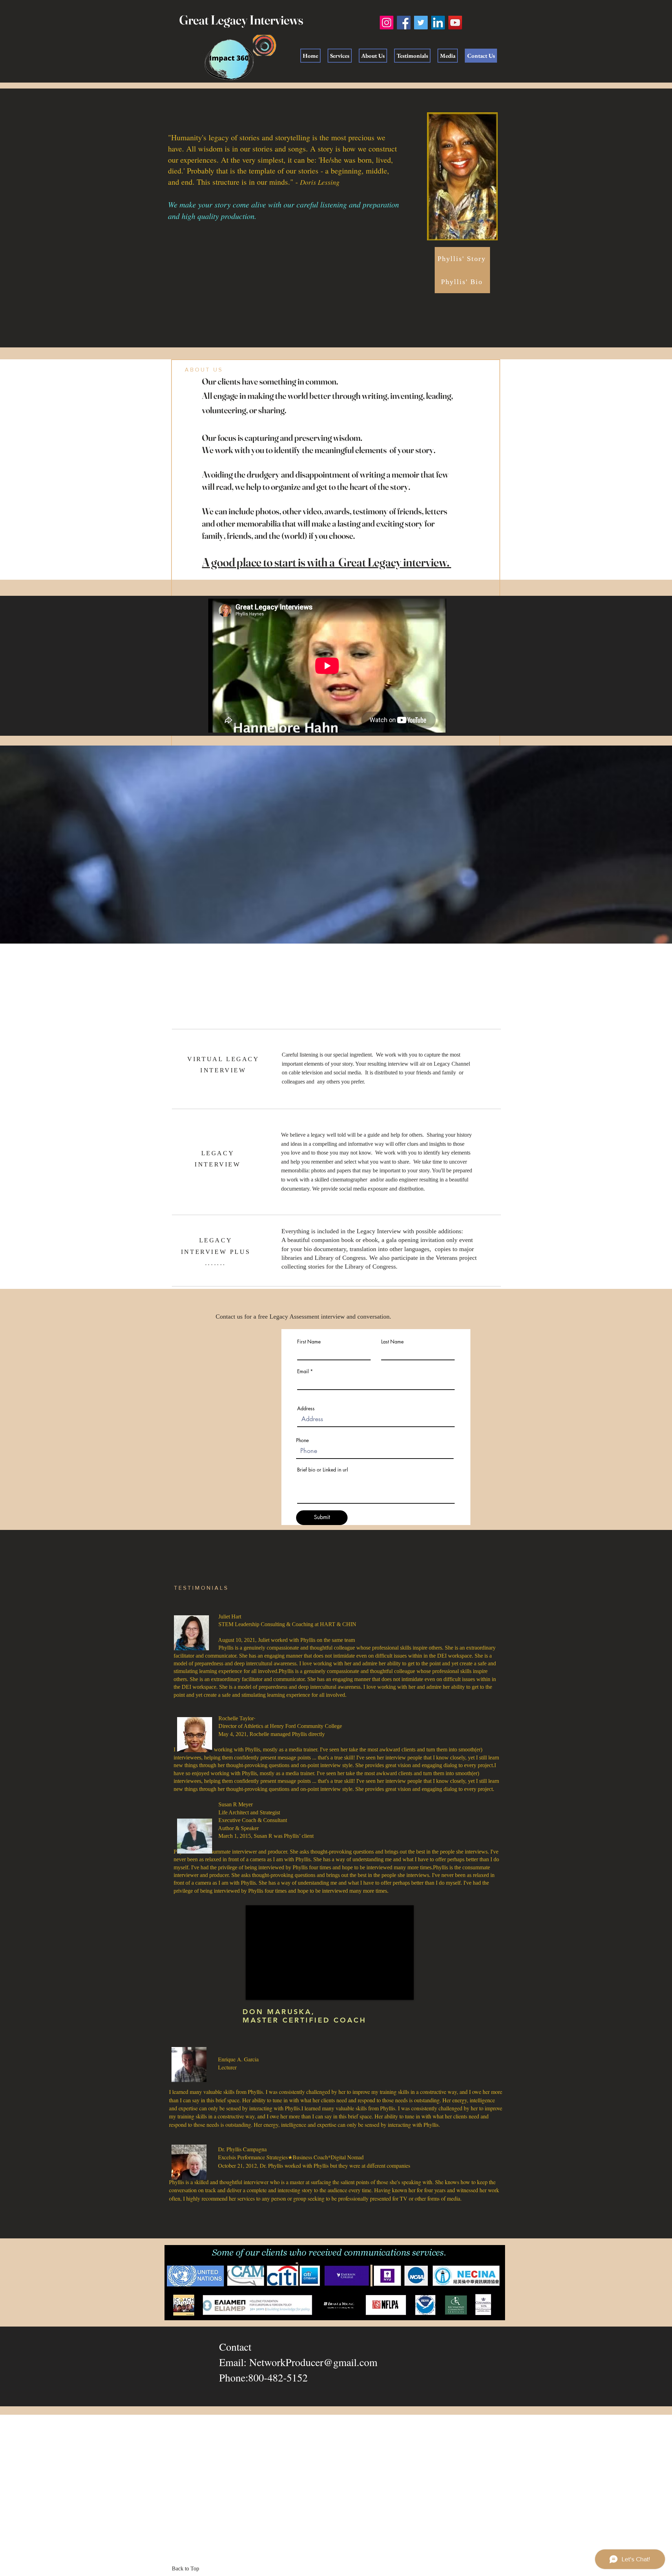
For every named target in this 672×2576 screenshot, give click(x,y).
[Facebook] (404, 23)
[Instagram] (387, 23)
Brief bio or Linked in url (323, 1470)
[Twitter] (421, 23)
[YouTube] (455, 23)
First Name (309, 1342)
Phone (302, 1440)
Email (303, 1371)
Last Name (392, 1342)
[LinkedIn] (438, 23)
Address (306, 1409)
